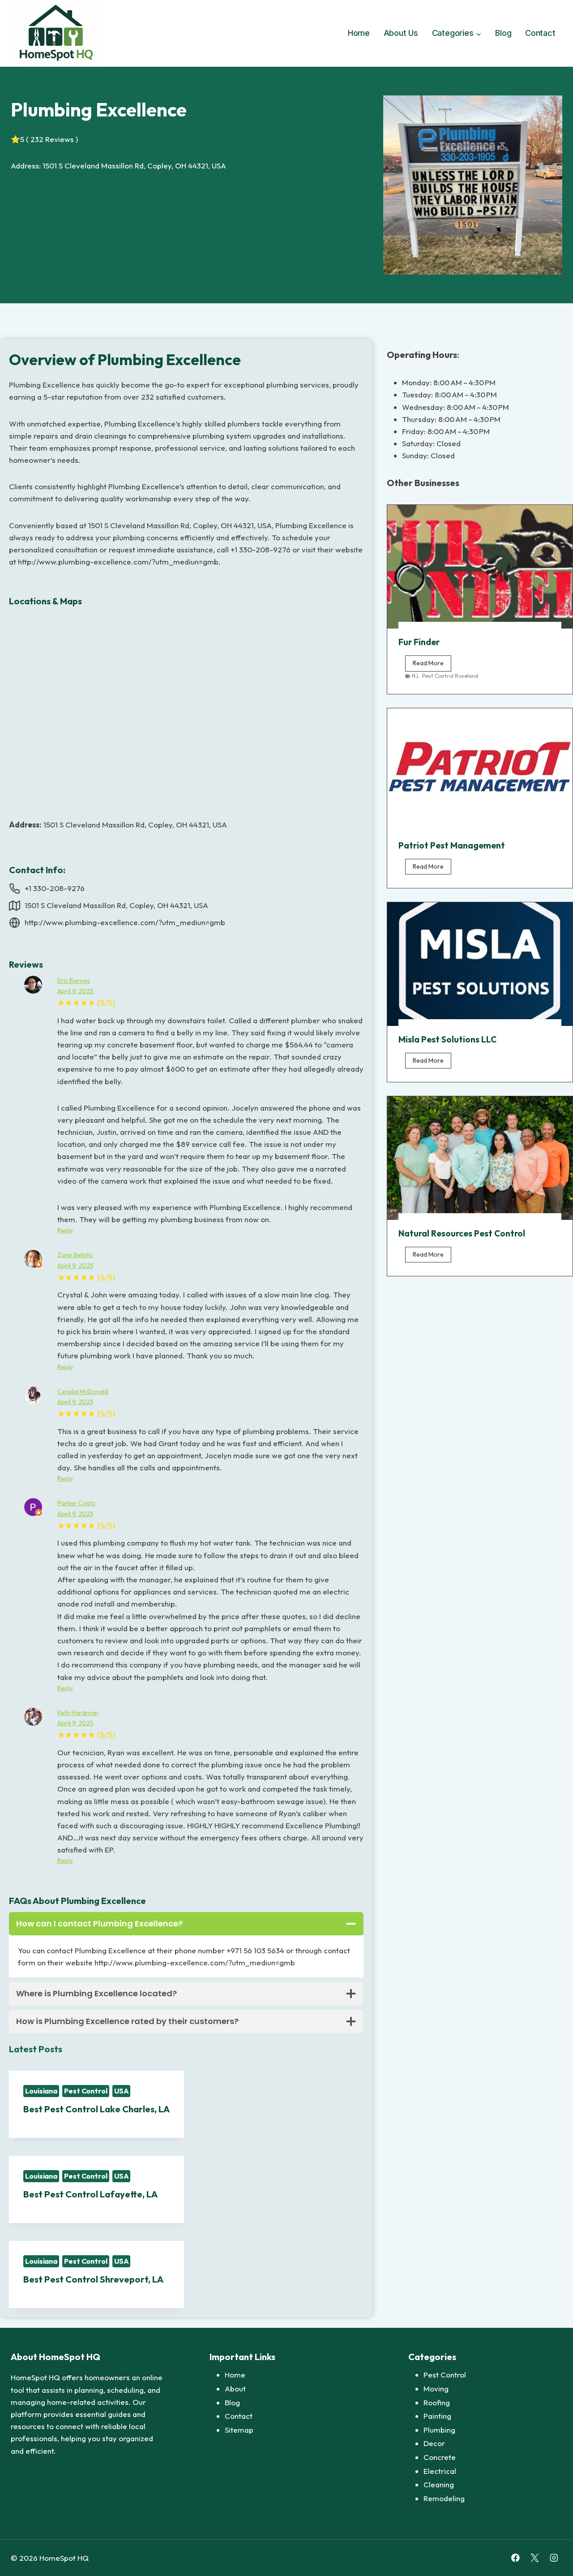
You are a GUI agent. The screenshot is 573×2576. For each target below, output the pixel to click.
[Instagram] (554, 2558)
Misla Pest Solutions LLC (447, 1039)
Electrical (440, 2471)
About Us (401, 33)
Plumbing (439, 2430)
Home (359, 33)
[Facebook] (515, 2558)
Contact (540, 33)
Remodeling (444, 2498)
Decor (434, 2443)
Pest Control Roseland (450, 676)
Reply (65, 1230)
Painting (437, 2416)
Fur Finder (419, 642)
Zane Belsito (75, 1255)
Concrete (440, 2457)
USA (122, 2091)
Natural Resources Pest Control (462, 1233)
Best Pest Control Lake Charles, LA (96, 2109)
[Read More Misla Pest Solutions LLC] (480, 964)
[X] (535, 2558)
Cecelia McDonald (83, 1391)
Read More (432, 665)
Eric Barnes (74, 981)
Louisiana (41, 2091)
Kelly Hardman (78, 1713)
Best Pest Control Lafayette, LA (90, 2194)
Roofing (437, 2402)
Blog (503, 33)
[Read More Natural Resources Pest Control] (480, 1158)
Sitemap (239, 2430)
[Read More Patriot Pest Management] (480, 770)
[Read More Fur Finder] (480, 567)
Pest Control (86, 2091)
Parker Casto (77, 1503)
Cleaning (439, 2484)
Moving (436, 2389)
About (235, 2389)
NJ (415, 676)
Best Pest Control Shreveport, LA (93, 2279)
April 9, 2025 (75, 991)
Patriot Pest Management (452, 845)
